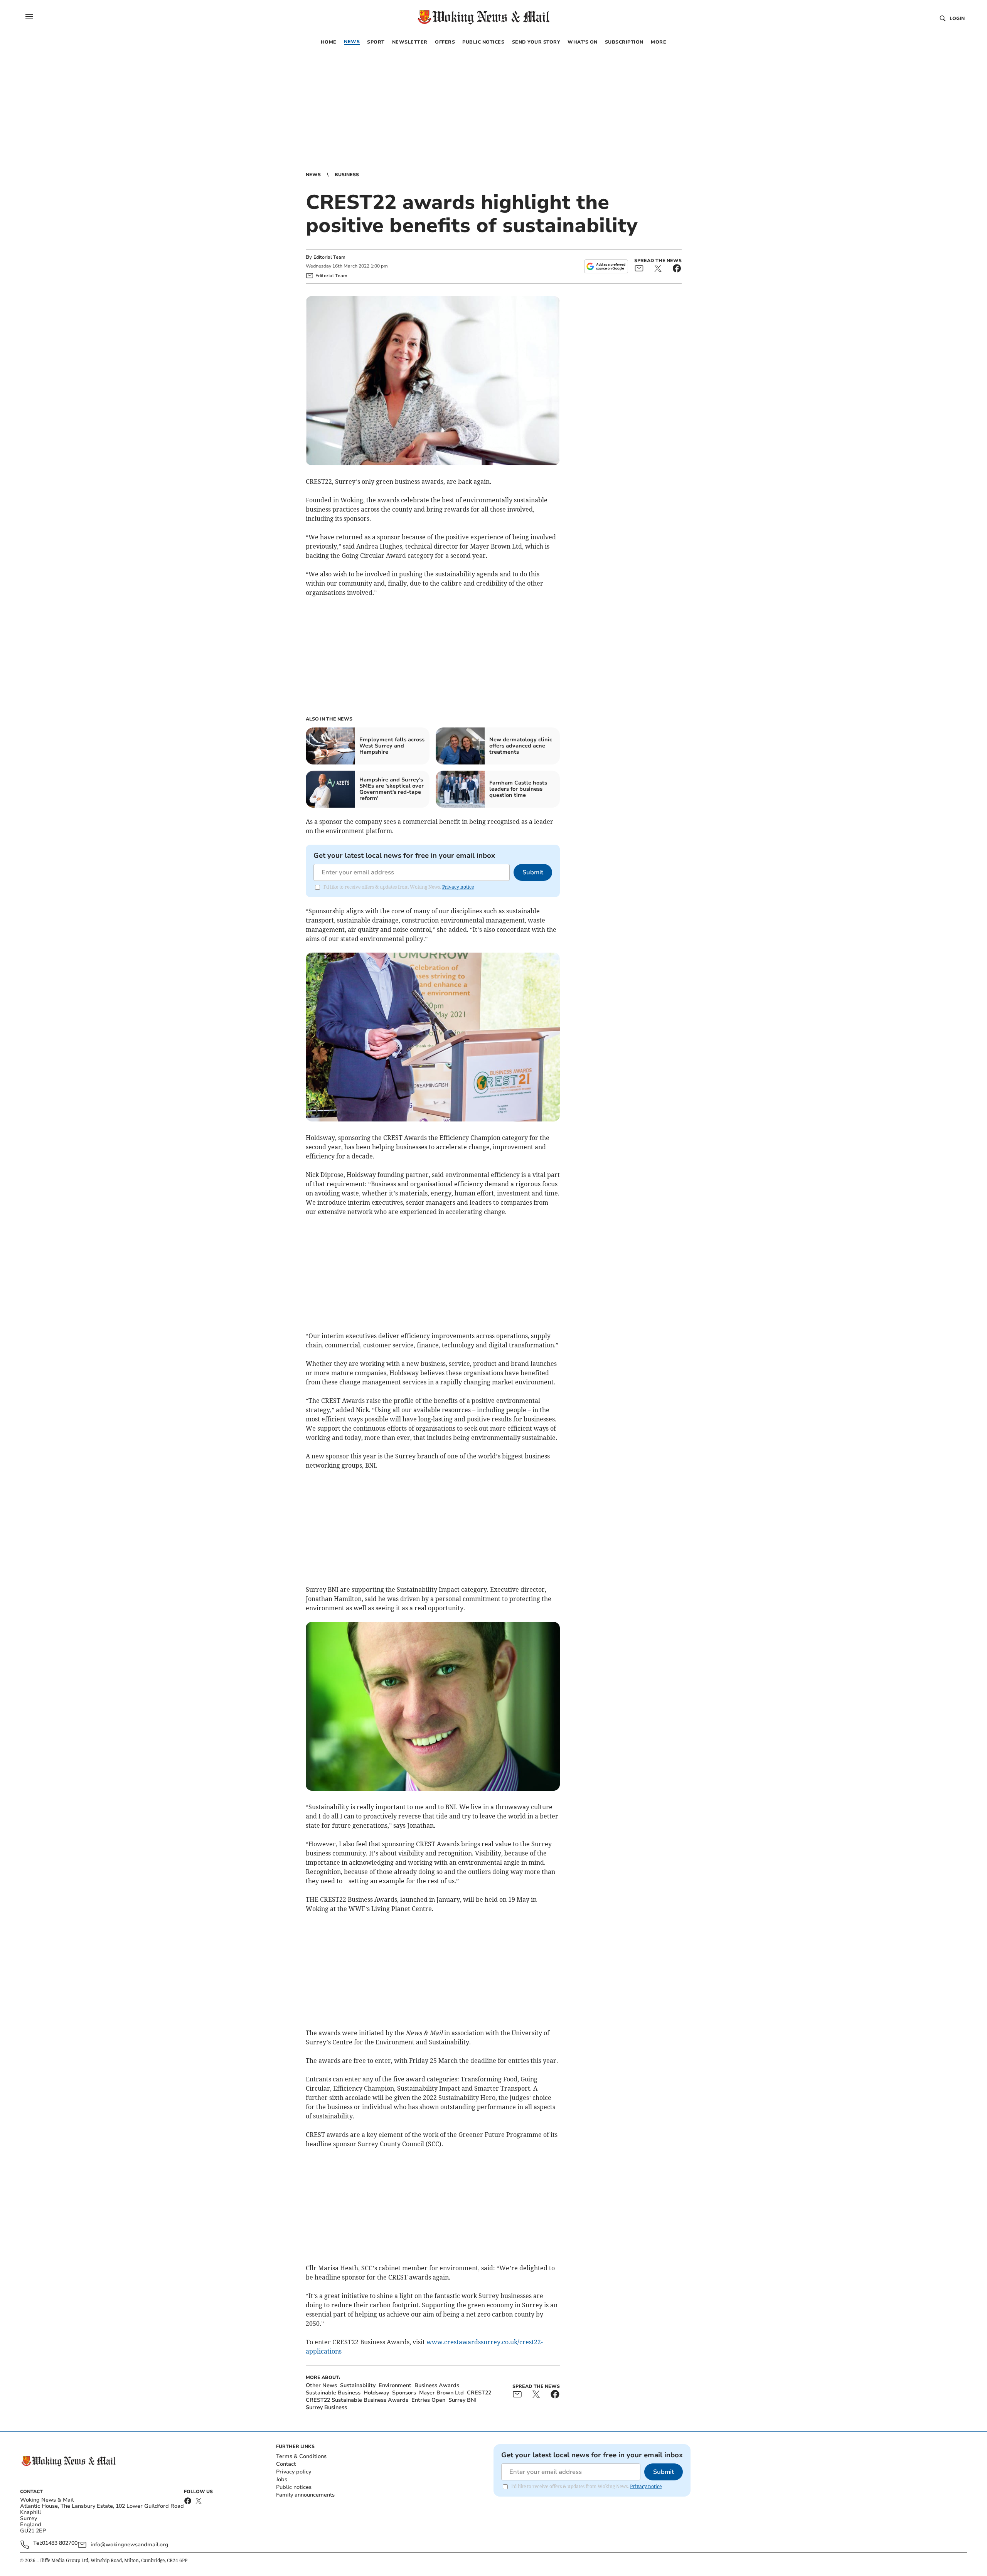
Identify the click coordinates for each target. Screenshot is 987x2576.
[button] (29, 17)
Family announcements (305, 2495)
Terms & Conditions (301, 2456)
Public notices (294, 2487)
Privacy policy (294, 2472)
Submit (533, 872)
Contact (286, 2464)
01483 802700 (60, 2543)
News (313, 175)
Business (347, 175)
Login (957, 19)
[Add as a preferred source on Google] (606, 266)
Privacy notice (458, 887)
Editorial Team (329, 257)
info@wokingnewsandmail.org (130, 2545)
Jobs (282, 2479)
